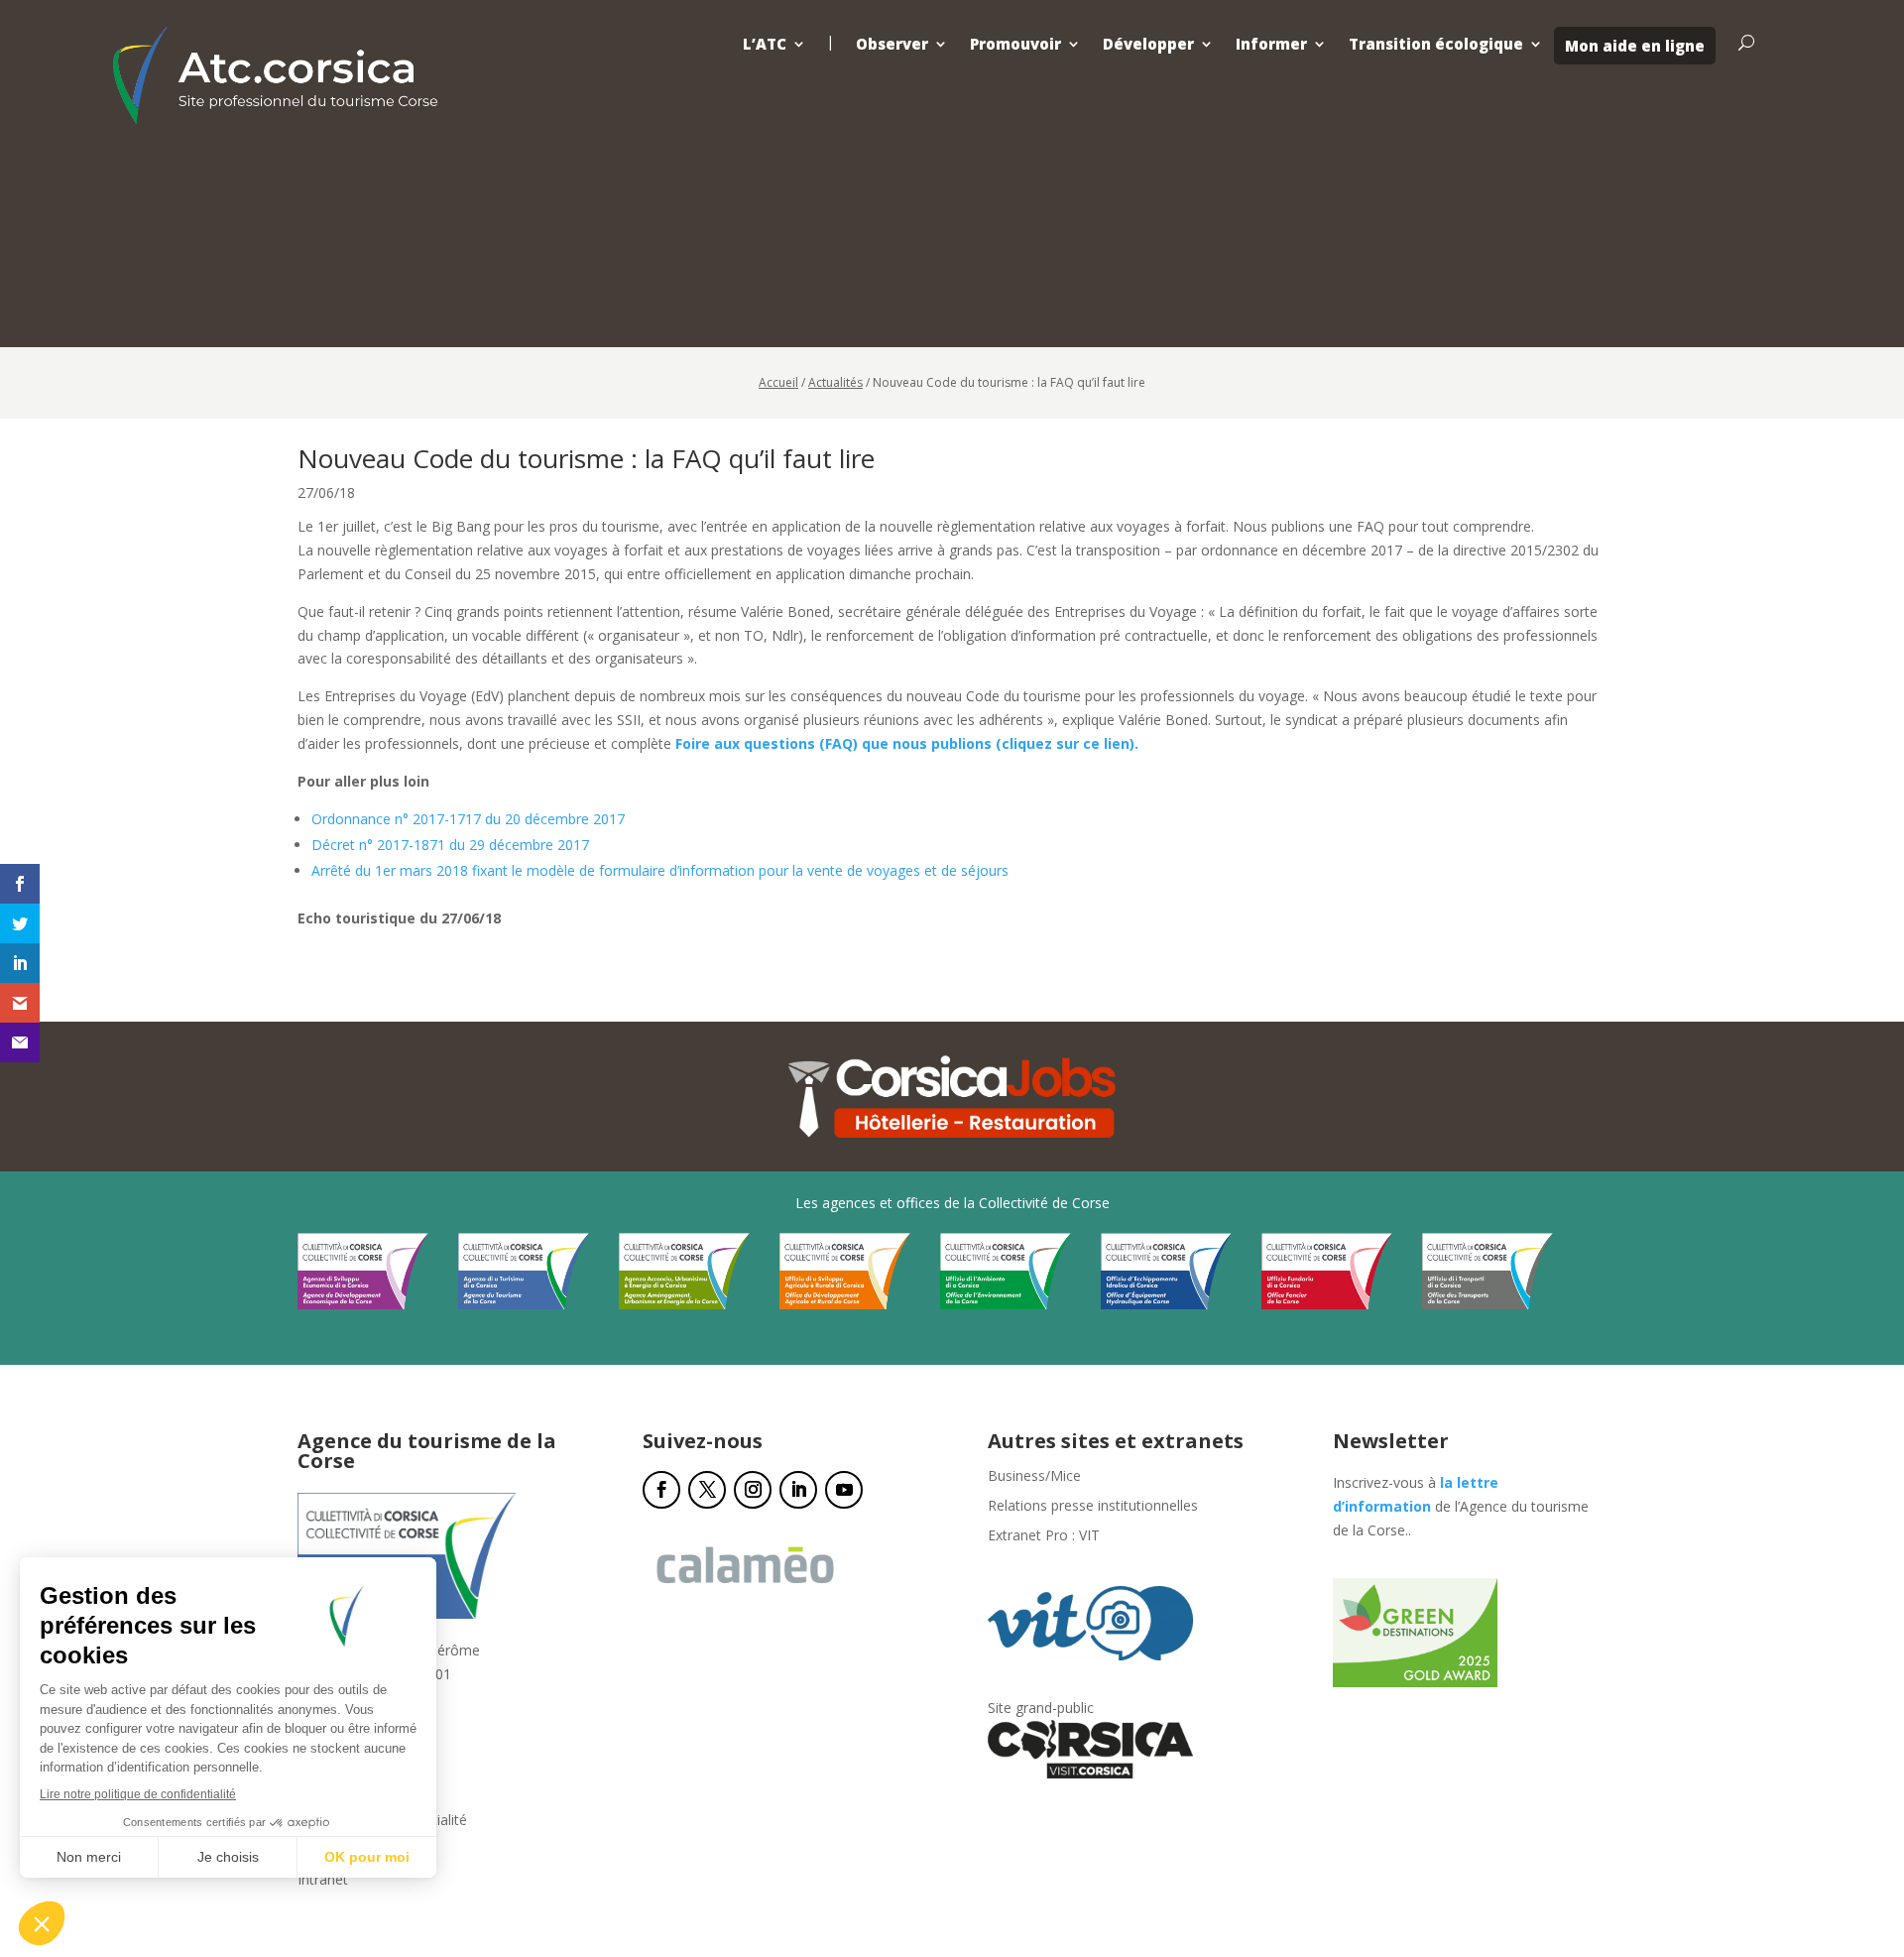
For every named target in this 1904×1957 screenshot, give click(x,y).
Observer (892, 44)
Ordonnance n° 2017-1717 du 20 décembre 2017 (468, 819)
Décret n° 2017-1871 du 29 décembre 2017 (450, 845)
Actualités (835, 382)
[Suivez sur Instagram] (753, 1490)
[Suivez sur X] (707, 1490)
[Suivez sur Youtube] (844, 1490)
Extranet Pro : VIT (1044, 1536)
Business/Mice (1034, 1477)
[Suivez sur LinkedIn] (798, 1490)
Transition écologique (1436, 44)
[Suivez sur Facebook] (661, 1490)
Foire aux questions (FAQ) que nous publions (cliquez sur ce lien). (907, 743)
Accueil (778, 382)
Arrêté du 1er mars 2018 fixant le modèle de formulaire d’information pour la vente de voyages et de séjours (660, 870)
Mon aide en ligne (1635, 46)
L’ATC (765, 44)
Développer (1148, 44)
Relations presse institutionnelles (1093, 1507)
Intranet (323, 1881)
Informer (1271, 44)
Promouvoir (1015, 44)
